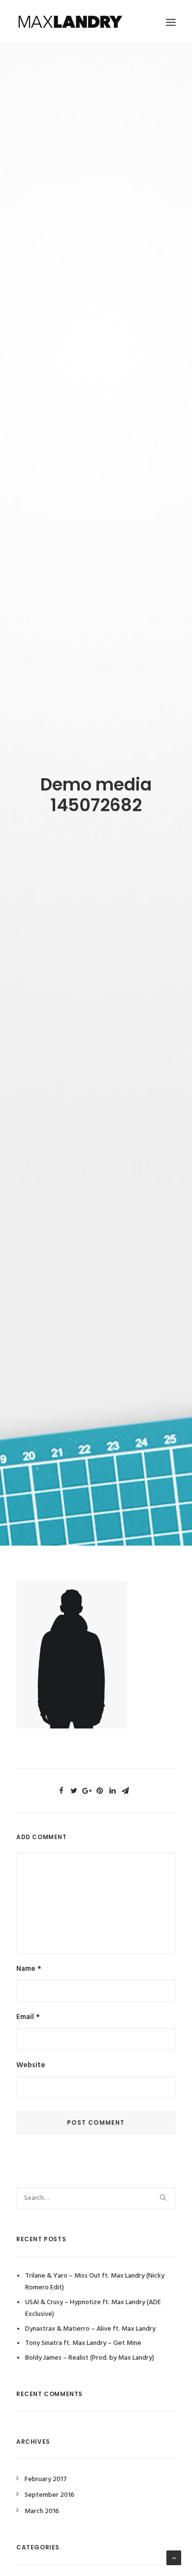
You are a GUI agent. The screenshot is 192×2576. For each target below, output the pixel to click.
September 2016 (49, 2495)
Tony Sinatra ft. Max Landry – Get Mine (83, 2343)
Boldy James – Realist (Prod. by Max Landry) (90, 2358)
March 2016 (42, 2511)
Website (31, 2065)
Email (28, 2017)
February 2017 (46, 2479)
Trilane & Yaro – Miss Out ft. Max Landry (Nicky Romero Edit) (95, 2282)
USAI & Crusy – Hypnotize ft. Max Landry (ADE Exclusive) (93, 2309)
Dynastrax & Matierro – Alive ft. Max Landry (90, 2329)
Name (29, 1969)
